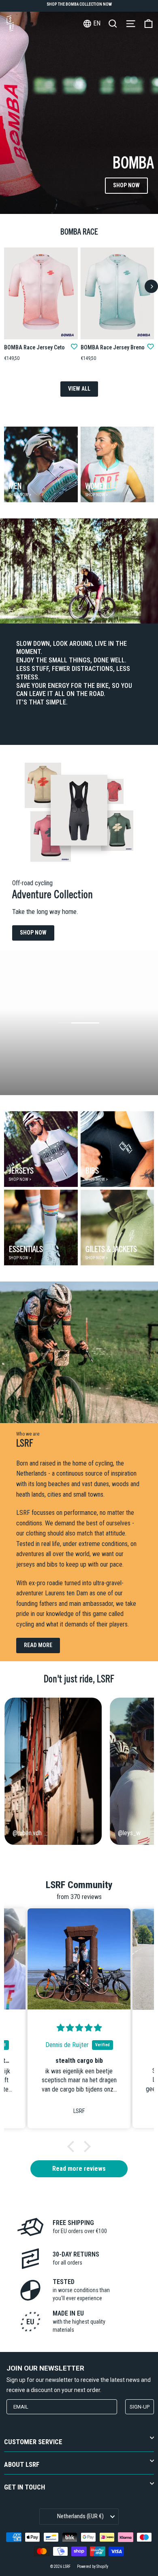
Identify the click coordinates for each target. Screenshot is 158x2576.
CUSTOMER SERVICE (33, 2442)
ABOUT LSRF (22, 2465)
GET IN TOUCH (25, 2487)
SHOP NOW (126, 185)
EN (97, 23)
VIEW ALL (79, 389)
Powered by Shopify (93, 2566)
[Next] (151, 287)
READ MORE (38, 1645)
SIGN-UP (140, 2407)
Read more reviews (79, 2169)
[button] (73, 2147)
